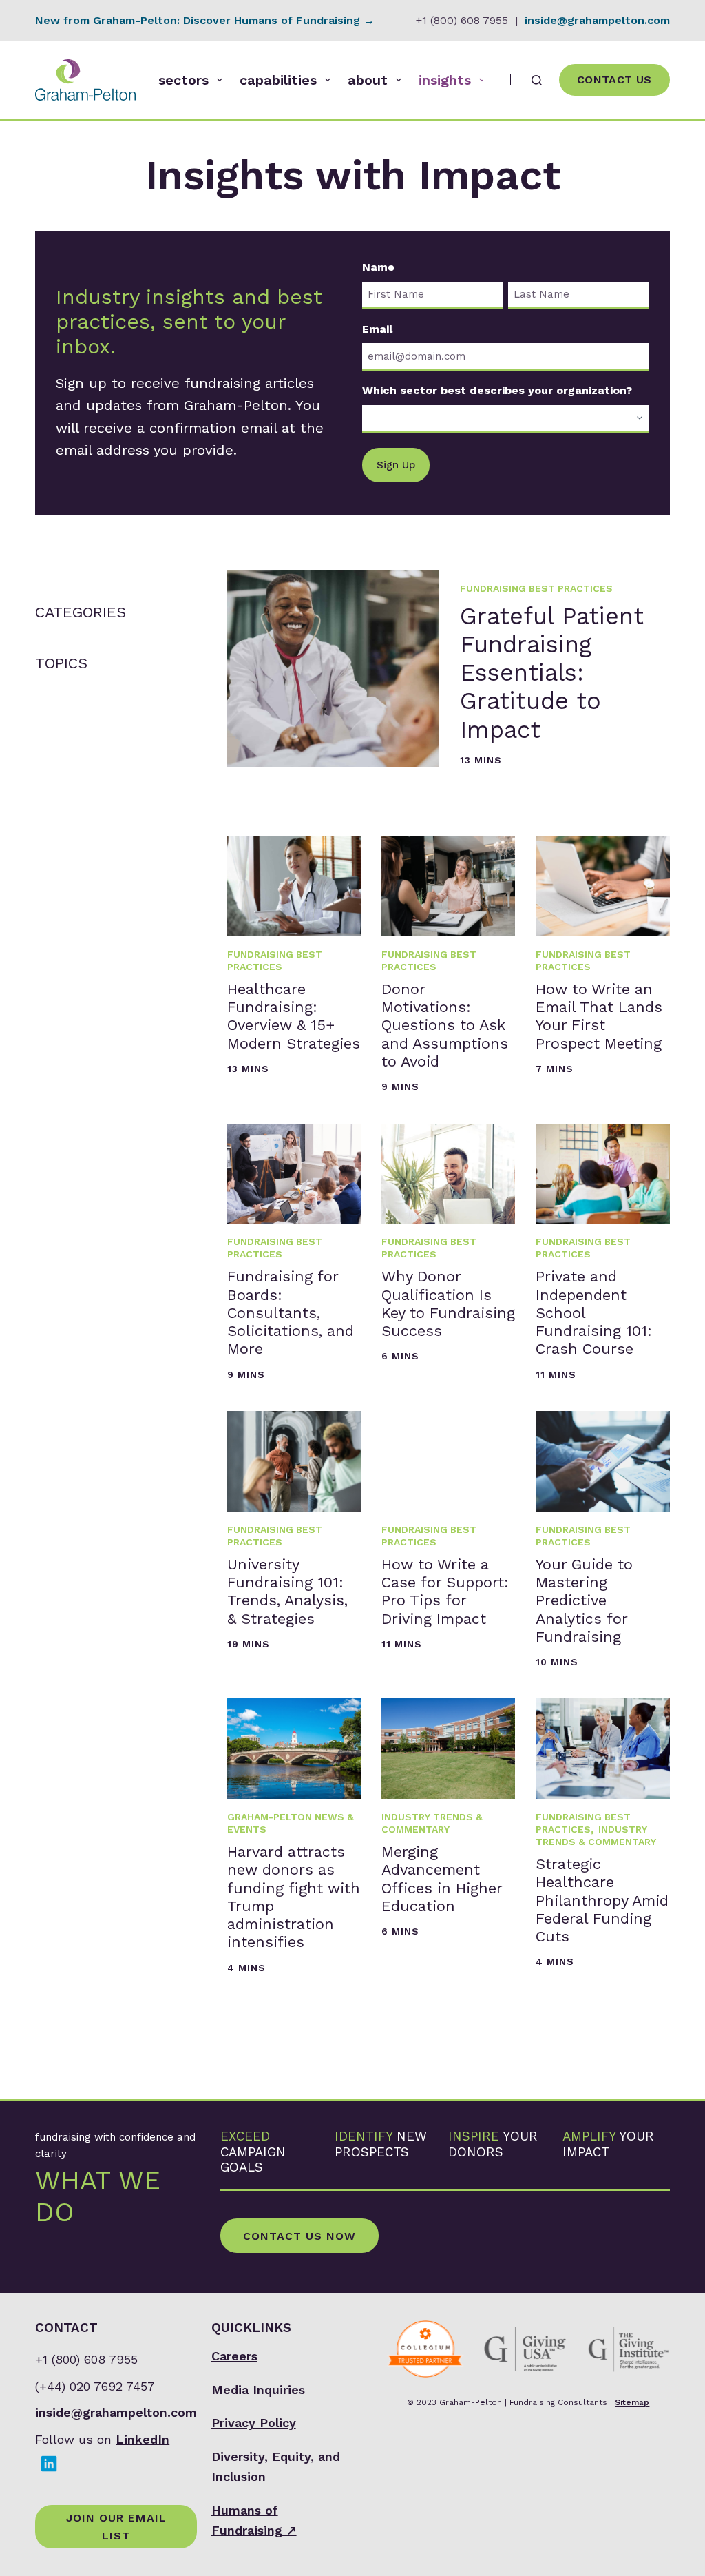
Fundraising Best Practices (536, 588)
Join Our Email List (116, 2527)
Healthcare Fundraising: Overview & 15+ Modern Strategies (294, 1016)
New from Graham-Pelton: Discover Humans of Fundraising (205, 20)
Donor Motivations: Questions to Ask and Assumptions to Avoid (445, 1025)
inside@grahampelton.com (597, 20)
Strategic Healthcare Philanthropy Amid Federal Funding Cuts (602, 1900)
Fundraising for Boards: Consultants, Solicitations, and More (291, 1312)
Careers (234, 2356)
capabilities (278, 80)
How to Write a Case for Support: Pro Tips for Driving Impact (445, 1591)
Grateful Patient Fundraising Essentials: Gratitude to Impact (552, 673)
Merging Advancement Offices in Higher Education (442, 1879)
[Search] (537, 80)
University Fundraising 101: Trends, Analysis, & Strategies (287, 1591)
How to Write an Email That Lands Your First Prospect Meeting (599, 1016)
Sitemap (632, 2402)
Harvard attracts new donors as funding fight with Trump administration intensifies (294, 1897)
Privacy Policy (254, 2423)
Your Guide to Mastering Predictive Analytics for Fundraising (584, 1600)
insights (445, 80)
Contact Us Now (299, 2236)
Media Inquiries (258, 2390)
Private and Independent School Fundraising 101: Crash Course (594, 1312)
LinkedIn (143, 2439)
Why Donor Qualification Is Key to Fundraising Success (448, 1304)
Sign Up (396, 465)
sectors (183, 80)
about (368, 80)
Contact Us (614, 80)
